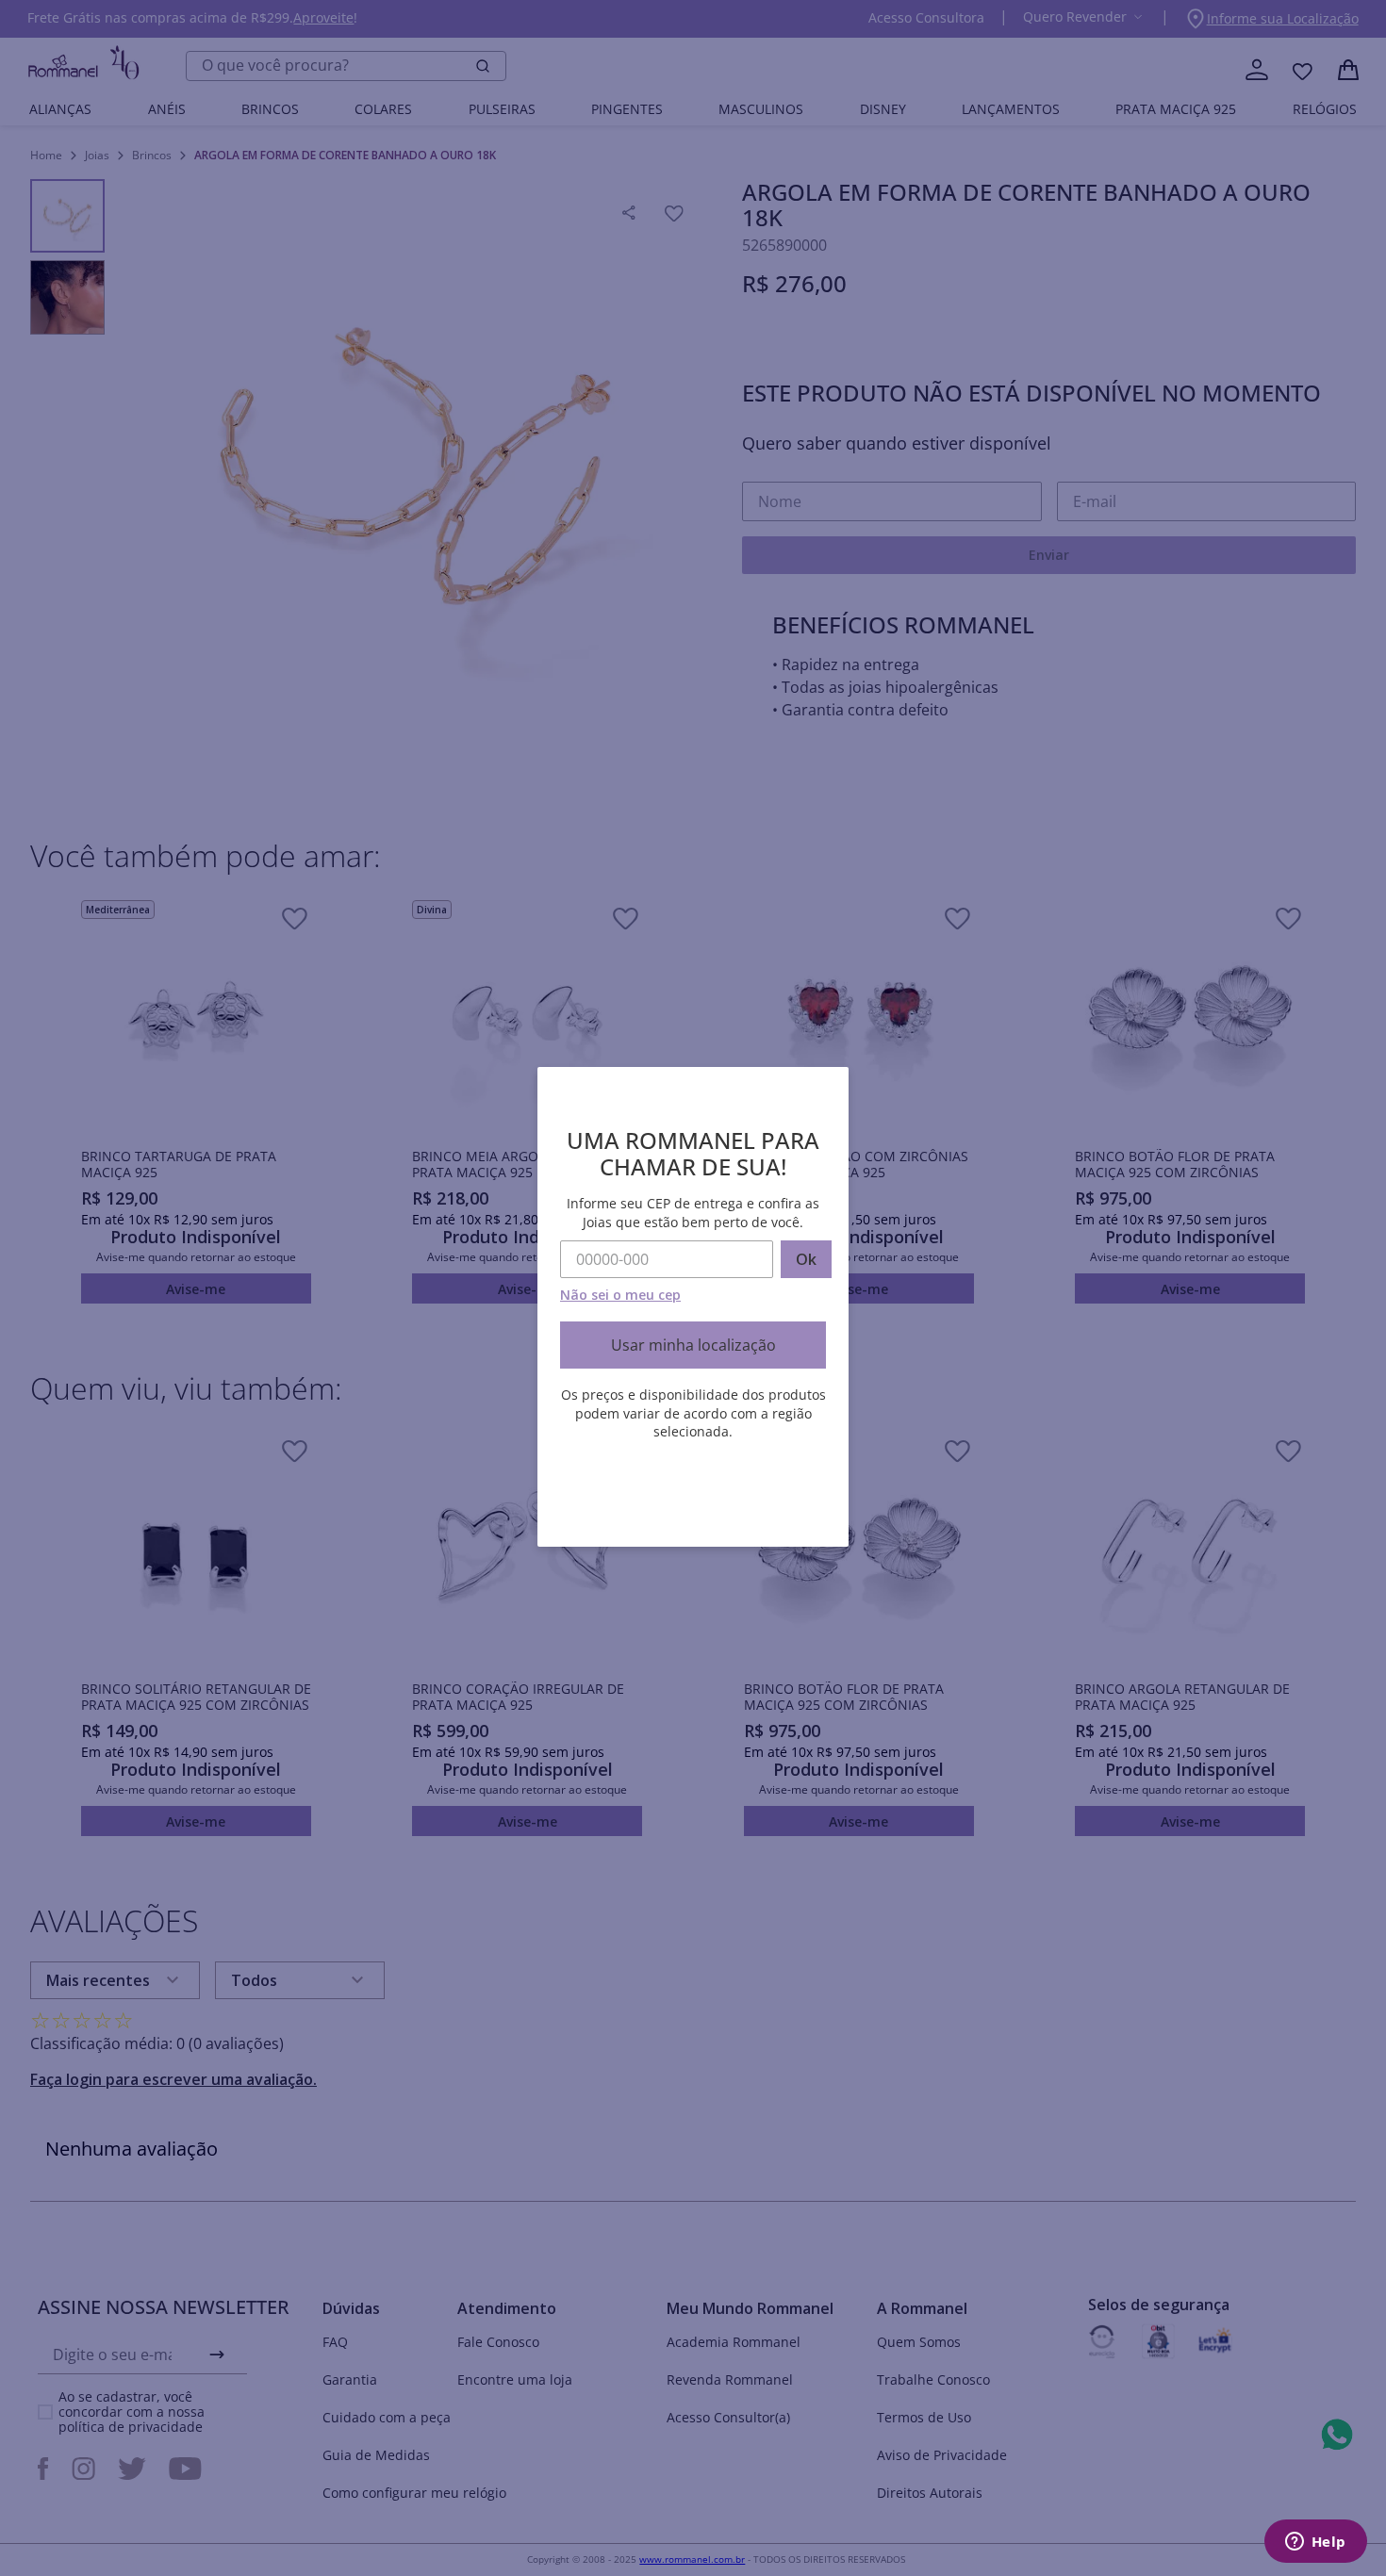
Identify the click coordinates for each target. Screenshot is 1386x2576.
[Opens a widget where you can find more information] (1315, 2543)
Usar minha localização (693, 1345)
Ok (806, 1259)
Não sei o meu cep (620, 1295)
